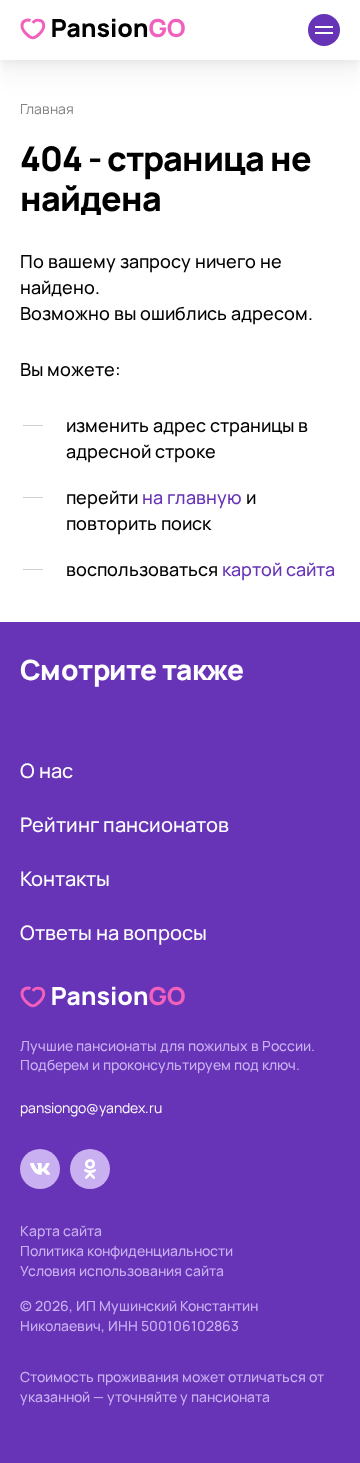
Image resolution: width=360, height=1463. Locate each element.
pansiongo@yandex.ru (91, 1107)
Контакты (65, 878)
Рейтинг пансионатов (124, 824)
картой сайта (278, 569)
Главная (47, 108)
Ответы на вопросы (113, 932)
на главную (192, 497)
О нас (46, 770)
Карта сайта (61, 1230)
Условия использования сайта (122, 1270)
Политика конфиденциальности (126, 1250)
